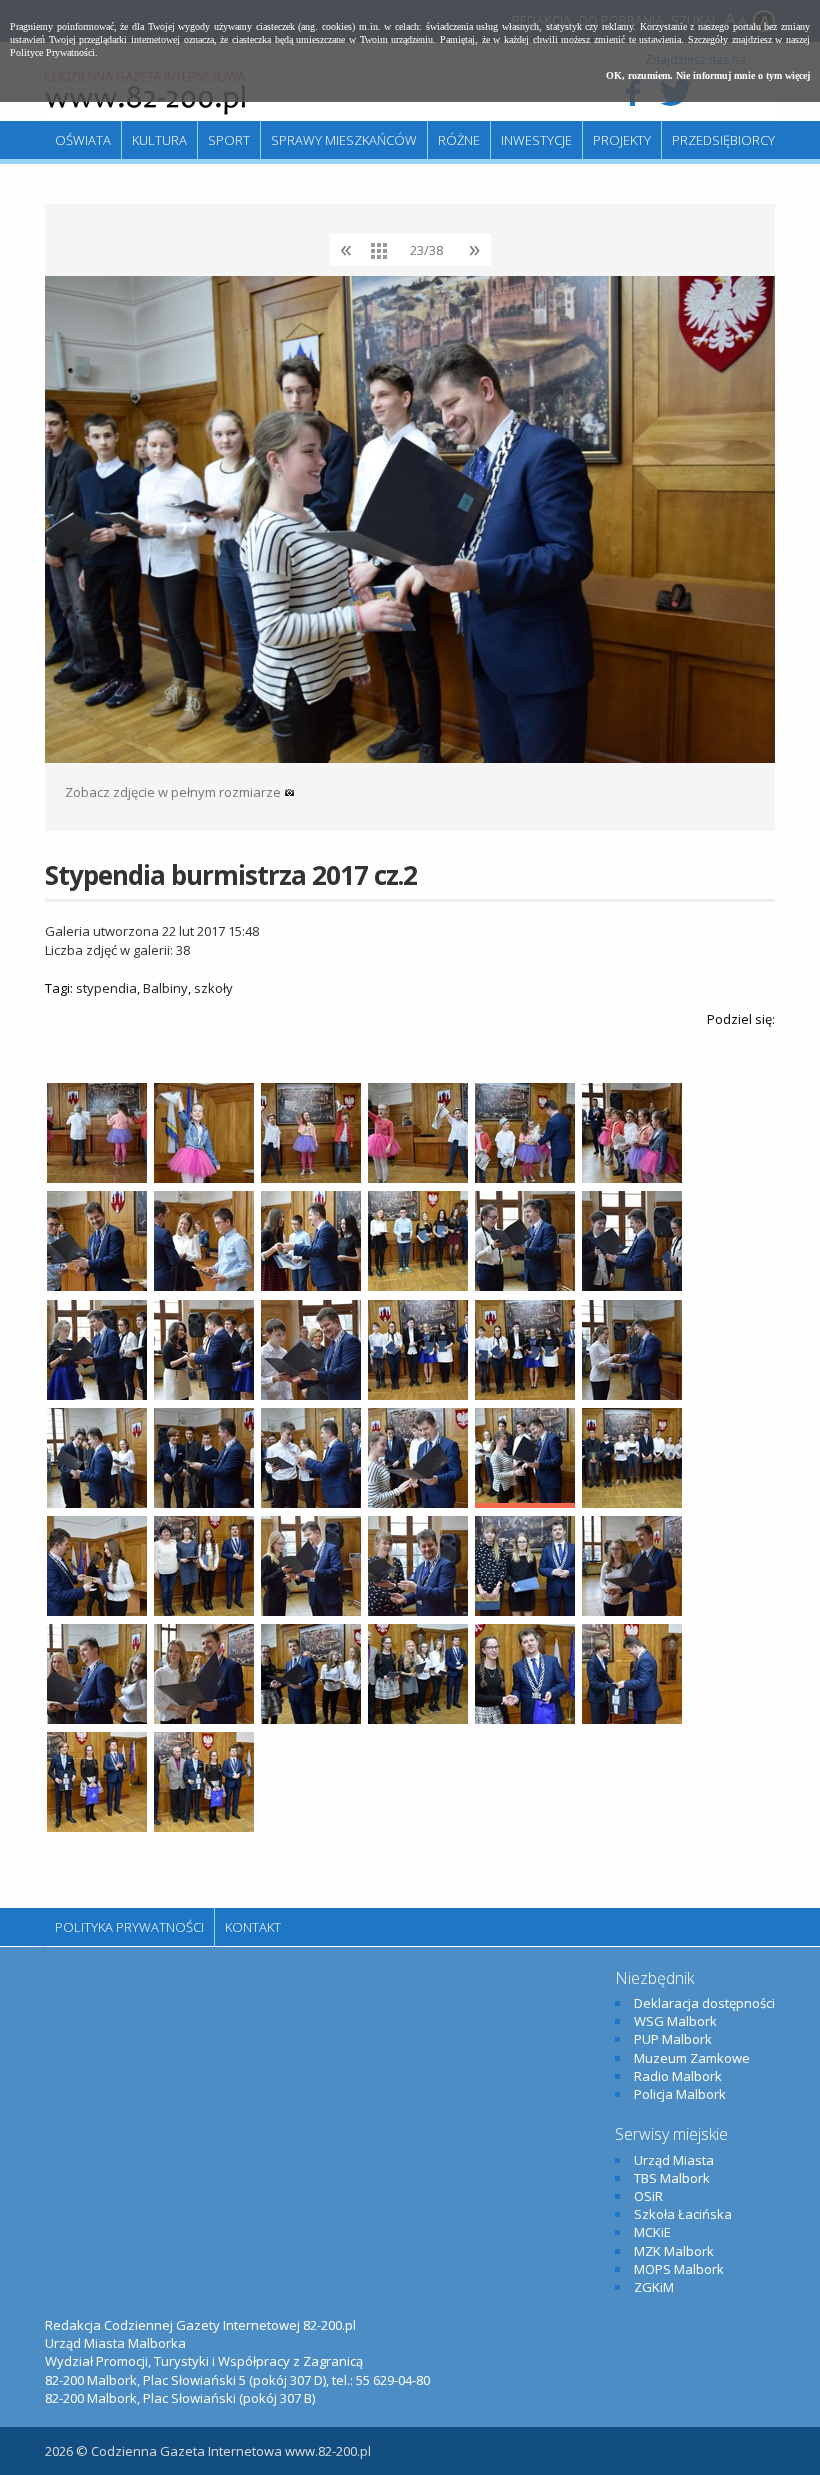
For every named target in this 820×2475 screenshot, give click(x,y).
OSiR (648, 2196)
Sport (229, 140)
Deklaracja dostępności (704, 2003)
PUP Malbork (673, 2039)
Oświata (83, 140)
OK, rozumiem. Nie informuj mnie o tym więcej (708, 75)
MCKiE (652, 2232)
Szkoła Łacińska (683, 2214)
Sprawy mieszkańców (344, 140)
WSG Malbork (675, 2021)
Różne (459, 140)
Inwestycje (536, 140)
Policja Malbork (680, 2094)
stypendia (106, 988)
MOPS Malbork (679, 2269)
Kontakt (253, 1927)
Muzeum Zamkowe (692, 2058)
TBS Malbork (672, 2178)
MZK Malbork (674, 2251)
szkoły (213, 988)
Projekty (622, 140)
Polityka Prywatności (129, 1927)
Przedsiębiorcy (723, 140)
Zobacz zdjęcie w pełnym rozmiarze (174, 792)
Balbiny (165, 988)
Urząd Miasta (674, 2160)
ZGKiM (654, 2287)
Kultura (159, 140)
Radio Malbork (678, 2076)
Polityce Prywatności (52, 52)
